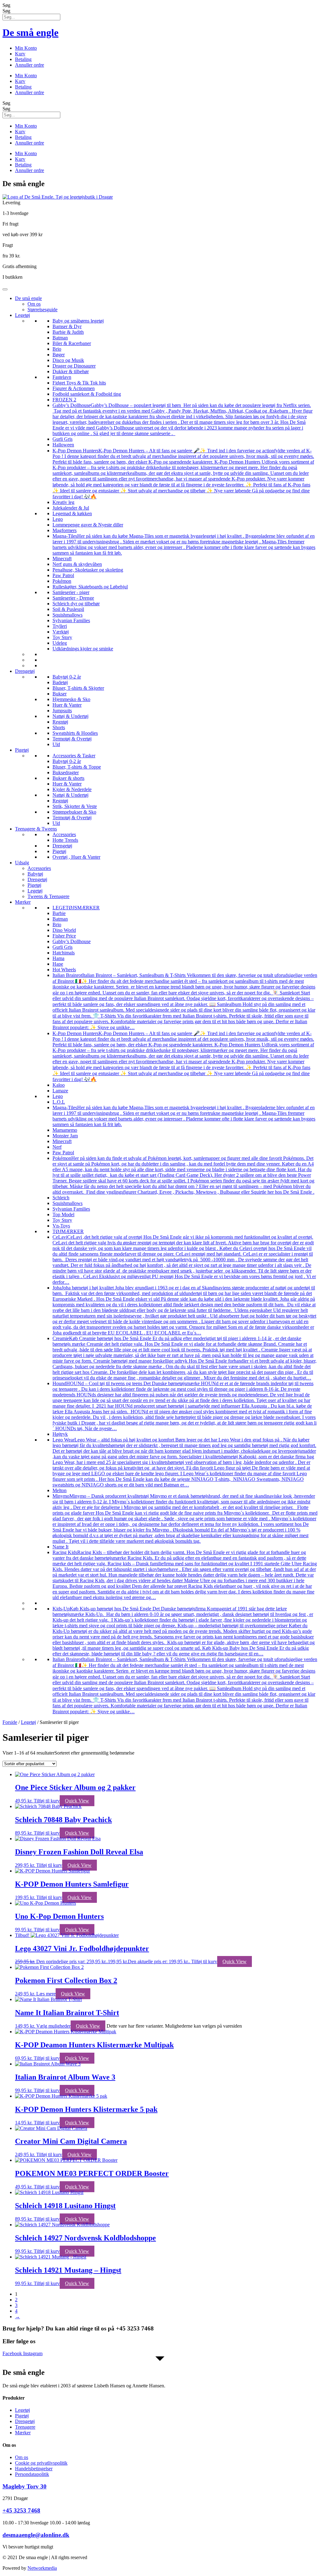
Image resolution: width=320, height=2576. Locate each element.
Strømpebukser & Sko (74, 812)
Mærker (23, 902)
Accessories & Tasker (74, 756)
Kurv (20, 54)
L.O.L (59, 1102)
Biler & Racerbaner (72, 343)
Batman (60, 338)
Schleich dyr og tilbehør (76, 604)
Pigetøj (22, 750)
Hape (58, 964)
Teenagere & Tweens (36, 829)
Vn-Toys (61, 1226)
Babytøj (35, 874)
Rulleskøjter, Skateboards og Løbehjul (90, 587)
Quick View (77, 1801)
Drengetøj (25, 671)
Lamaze (60, 1091)
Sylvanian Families (71, 620)
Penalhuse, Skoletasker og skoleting (88, 570)
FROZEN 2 (64, 400)
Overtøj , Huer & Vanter (76, 857)
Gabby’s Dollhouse (72, 941)
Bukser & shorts (68, 778)
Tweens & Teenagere (48, 896)
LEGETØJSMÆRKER (76, 908)
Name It (60, 1547)
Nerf (57, 1147)
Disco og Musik (68, 360)
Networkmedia (42, 2568)
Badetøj (60, 682)
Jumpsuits (62, 711)
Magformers (65, 530)
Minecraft (62, 559)
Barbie (59, 913)
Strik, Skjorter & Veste (75, 806)
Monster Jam (65, 1136)
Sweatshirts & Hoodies (75, 733)
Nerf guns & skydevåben (77, 564)
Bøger (59, 355)
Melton (60, 1490)
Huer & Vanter (67, 705)
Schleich (61, 1198)
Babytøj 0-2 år (67, 677)
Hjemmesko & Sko (71, 699)
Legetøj (22, 315)
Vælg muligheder (53, 2026)
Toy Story (62, 637)
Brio (57, 349)
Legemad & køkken (72, 513)
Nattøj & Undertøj (70, 716)
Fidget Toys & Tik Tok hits (79, 383)
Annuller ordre (30, 65)
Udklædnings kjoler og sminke (83, 649)
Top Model (63, 1214)
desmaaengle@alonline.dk (36, 2535)
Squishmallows (67, 615)
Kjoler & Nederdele (72, 789)
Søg (6, 5)
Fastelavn (62, 377)
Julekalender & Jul (71, 508)
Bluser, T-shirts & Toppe (77, 767)
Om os (34, 304)
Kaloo (59, 1085)
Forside (10, 1722)
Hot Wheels (64, 970)
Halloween (63, 445)
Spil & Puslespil (68, 609)
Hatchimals (64, 953)
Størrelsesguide (42, 310)
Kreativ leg (63, 502)
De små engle (30, 33)
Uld (56, 744)
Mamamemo (65, 1130)
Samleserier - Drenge (73, 598)
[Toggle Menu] (5, 289)
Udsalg (22, 863)
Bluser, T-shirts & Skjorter (78, 688)
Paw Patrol (63, 575)
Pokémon (62, 581)
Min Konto (26, 48)
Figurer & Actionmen (74, 388)
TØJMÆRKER (68, 1231)
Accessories (64, 834)
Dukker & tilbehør (71, 371)
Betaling (23, 59)
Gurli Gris (62, 439)
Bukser (60, 694)
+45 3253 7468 (21, 2510)
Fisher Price (64, 936)
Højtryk (60, 1434)
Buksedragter (66, 772)
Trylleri (60, 626)
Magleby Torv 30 (25, 2486)
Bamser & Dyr (67, 326)
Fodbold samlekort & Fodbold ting (87, 394)
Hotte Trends (65, 840)
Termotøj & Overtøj (72, 739)
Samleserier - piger (71, 592)
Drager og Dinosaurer (74, 366)
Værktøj (61, 632)
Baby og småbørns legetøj (78, 321)
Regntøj (60, 722)
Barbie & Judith (68, 332)
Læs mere (46, 1994)
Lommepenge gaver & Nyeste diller (88, 525)
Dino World (64, 930)
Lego (58, 519)
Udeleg (60, 643)
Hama (58, 958)
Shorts (59, 727)
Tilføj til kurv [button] (47, 1801)
